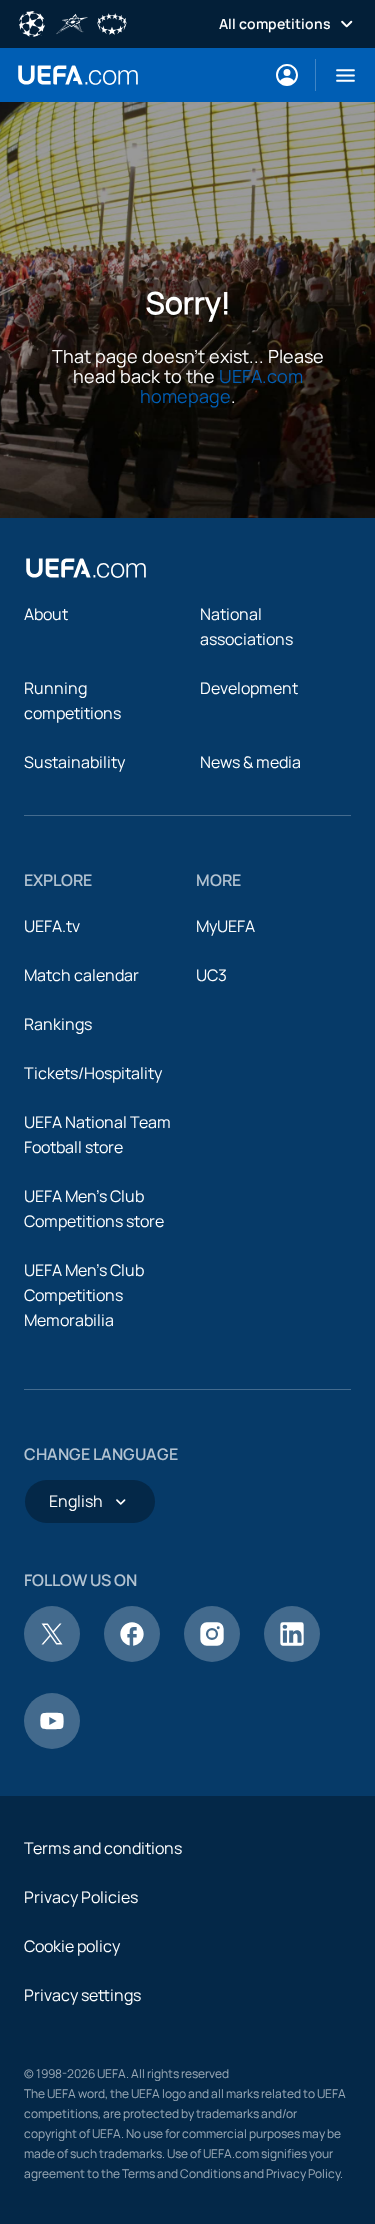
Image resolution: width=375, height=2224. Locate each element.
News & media (250, 762)
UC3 (211, 975)
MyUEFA (225, 926)
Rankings (58, 1024)
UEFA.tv (52, 926)
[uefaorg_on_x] (52, 1656)
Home (78, 75)
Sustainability (74, 762)
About (46, 614)
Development (249, 688)
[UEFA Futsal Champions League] (72, 22)
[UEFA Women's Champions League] (112, 22)
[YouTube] (52, 1743)
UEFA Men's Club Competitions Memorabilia (84, 1295)
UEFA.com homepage (221, 386)
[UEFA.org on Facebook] (132, 1656)
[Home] (86, 568)
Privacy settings (82, 1995)
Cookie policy (72, 1946)
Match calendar (81, 975)
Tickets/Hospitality (93, 1073)
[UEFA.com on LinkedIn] (292, 1656)
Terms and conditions (103, 1848)
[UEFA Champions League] (32, 22)
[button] (337, 75)
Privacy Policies (81, 1897)
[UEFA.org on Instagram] (212, 1656)
